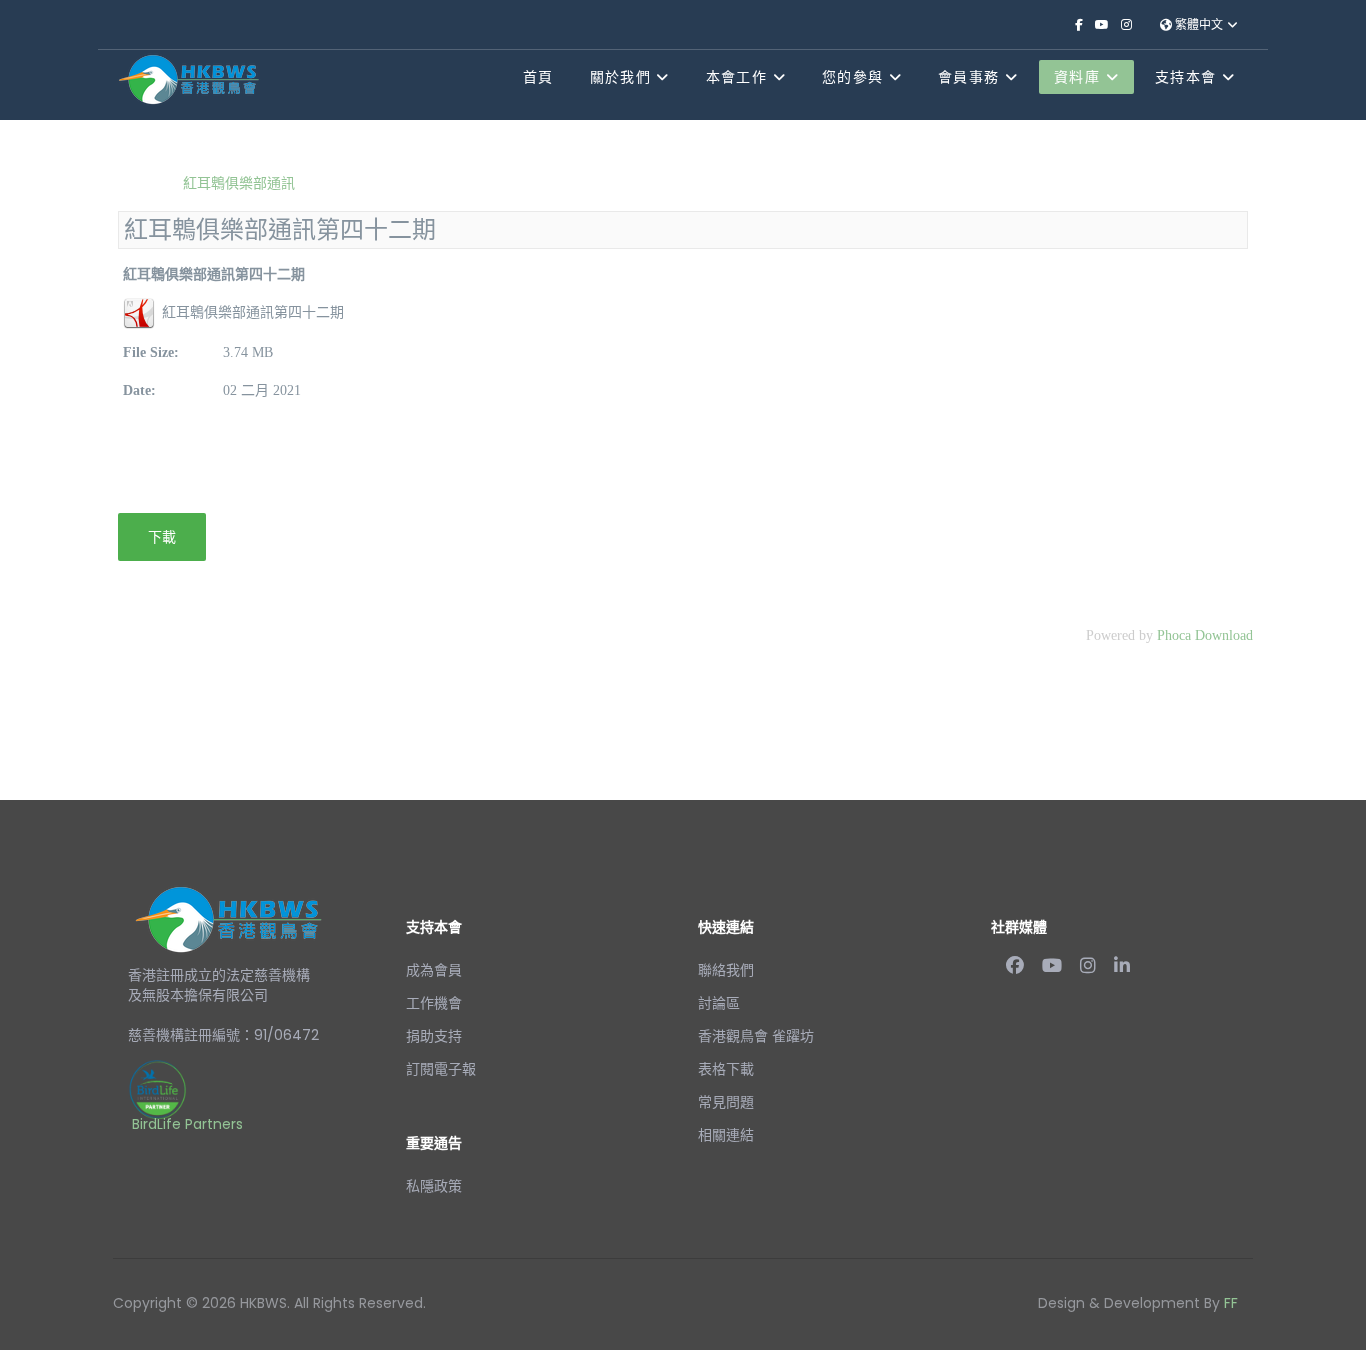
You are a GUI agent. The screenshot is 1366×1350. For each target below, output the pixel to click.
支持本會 (1185, 77)
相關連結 (726, 1135)
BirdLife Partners (187, 1124)
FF (1231, 1303)
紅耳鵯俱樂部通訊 (237, 183)
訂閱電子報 (441, 1069)
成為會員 (434, 970)
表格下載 (726, 1069)
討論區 (719, 1003)
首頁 (538, 77)
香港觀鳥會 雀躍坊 (756, 1036)
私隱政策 (434, 1186)
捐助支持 (434, 1036)
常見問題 (726, 1102)
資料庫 (1077, 77)
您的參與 (852, 77)
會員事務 (968, 77)
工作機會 (434, 1003)
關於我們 (620, 77)
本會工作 (736, 77)
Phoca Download (1205, 635)
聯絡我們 (726, 970)
